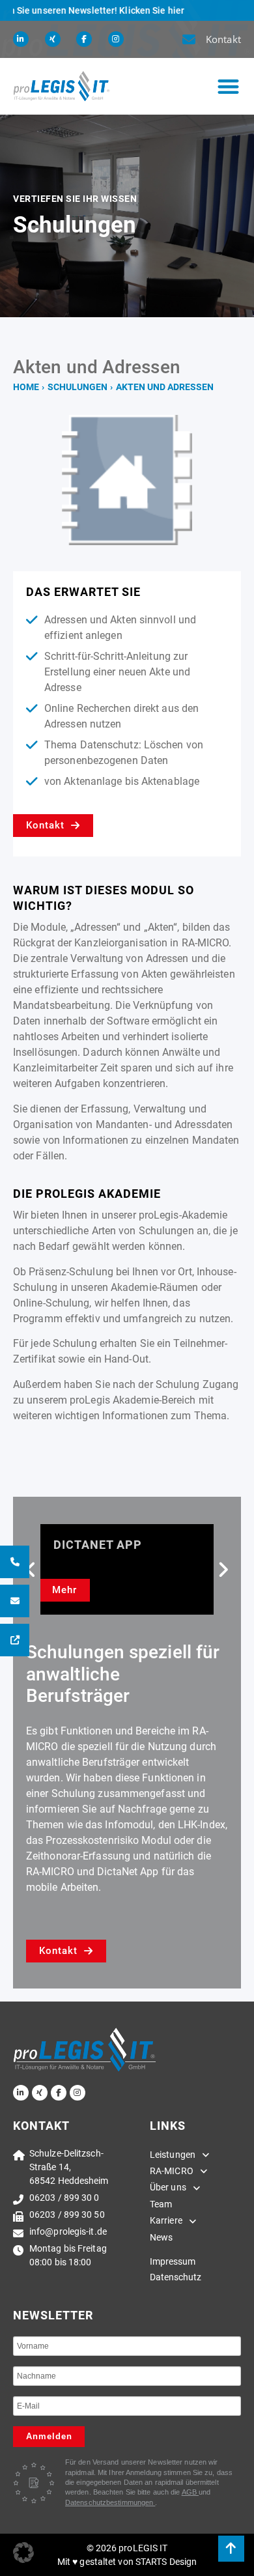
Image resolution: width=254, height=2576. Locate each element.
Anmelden (49, 2436)
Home (26, 387)
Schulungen (78, 387)
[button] (228, 86)
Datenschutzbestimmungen (110, 2502)
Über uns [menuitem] (168, 2187)
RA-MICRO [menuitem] (172, 2171)
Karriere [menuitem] (166, 2220)
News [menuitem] (161, 2237)
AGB (190, 2492)
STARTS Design (166, 2562)
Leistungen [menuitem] (173, 2155)
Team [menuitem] (161, 2204)
